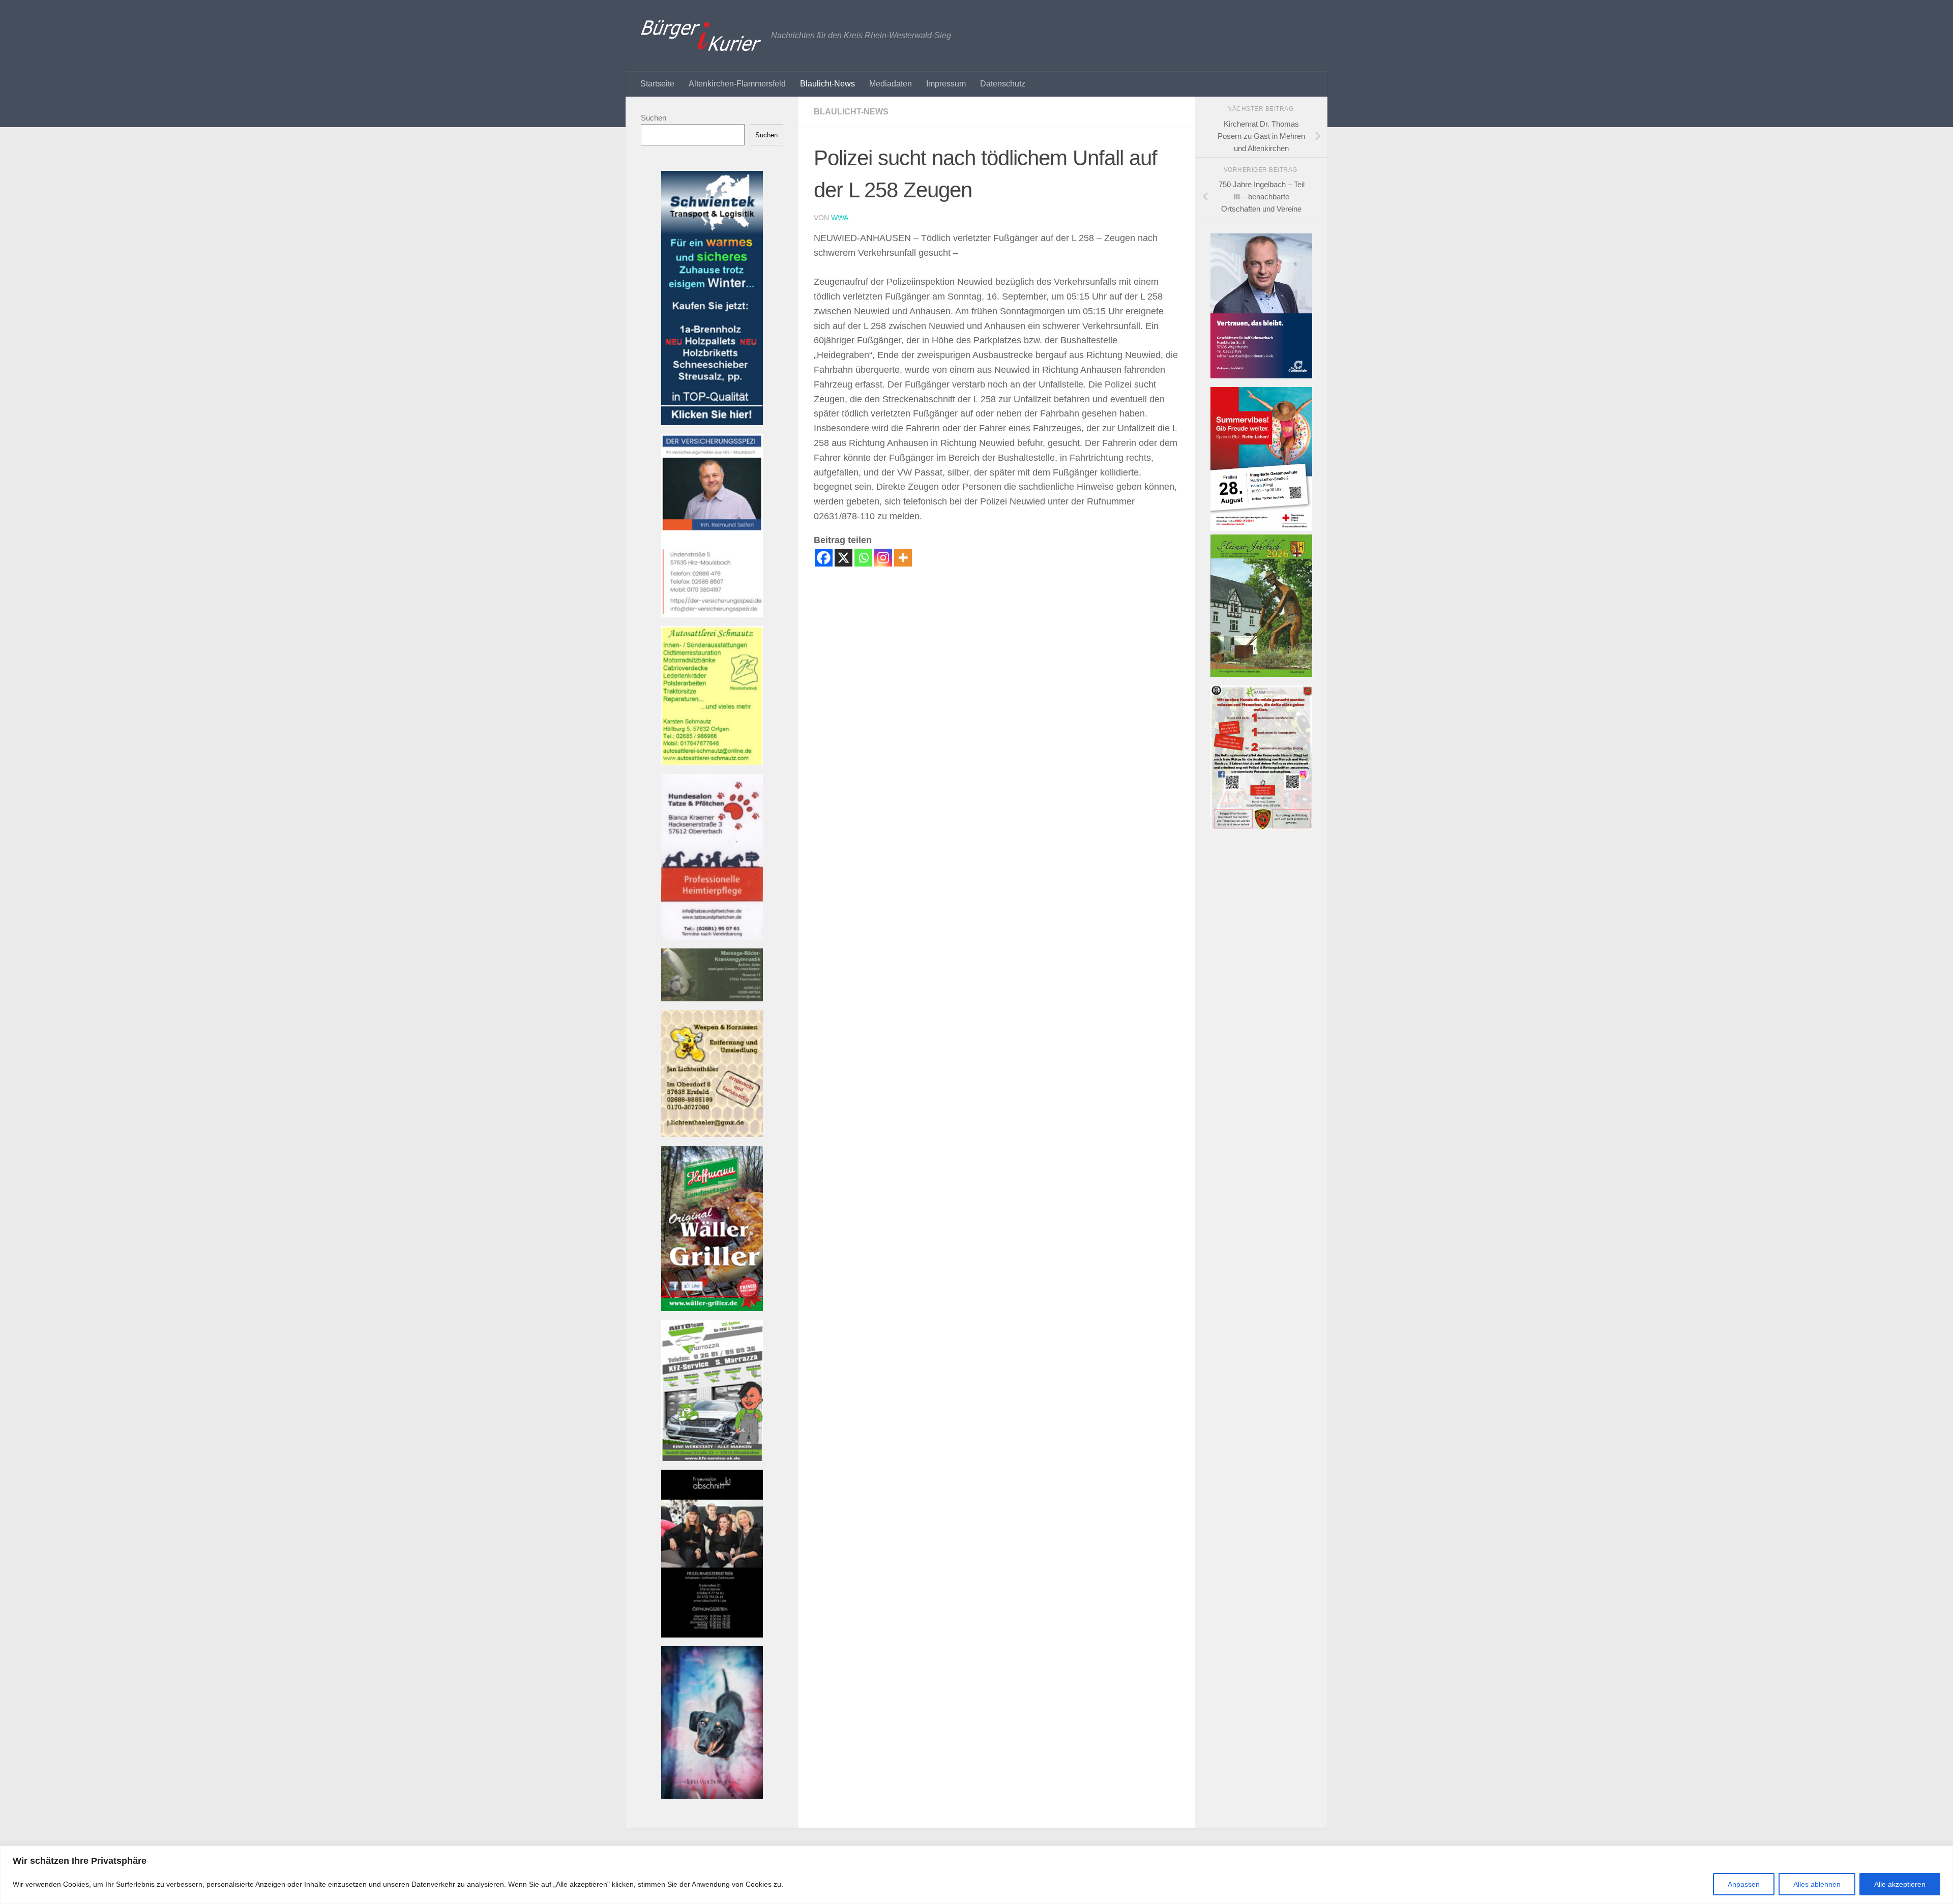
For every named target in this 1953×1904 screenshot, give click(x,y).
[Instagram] (883, 558)
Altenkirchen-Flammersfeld (737, 84)
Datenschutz (1003, 84)
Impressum (946, 84)
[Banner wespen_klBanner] (712, 1134)
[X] (844, 558)
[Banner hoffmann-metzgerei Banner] (712, 1308)
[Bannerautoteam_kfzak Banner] (712, 1458)
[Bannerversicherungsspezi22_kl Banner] (712, 615)
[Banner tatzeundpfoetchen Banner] (712, 937)
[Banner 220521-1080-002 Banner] (712, 1796)
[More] (903, 558)
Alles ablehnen (1817, 1884)
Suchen (654, 118)
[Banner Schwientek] (712, 422)
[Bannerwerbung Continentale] (1261, 376)
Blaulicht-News (827, 84)
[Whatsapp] (863, 558)
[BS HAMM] (1261, 528)
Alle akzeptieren (1900, 1884)
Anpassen (1744, 1884)
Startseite (657, 84)
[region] (976, 1875)
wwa (840, 218)
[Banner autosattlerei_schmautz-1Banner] (712, 763)
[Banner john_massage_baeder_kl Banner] (712, 999)
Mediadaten (891, 84)
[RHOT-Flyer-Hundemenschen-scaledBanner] (1261, 827)
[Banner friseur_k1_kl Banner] (712, 1635)
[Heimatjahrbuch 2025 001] (1261, 674)
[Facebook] (824, 558)
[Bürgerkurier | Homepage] (701, 36)
